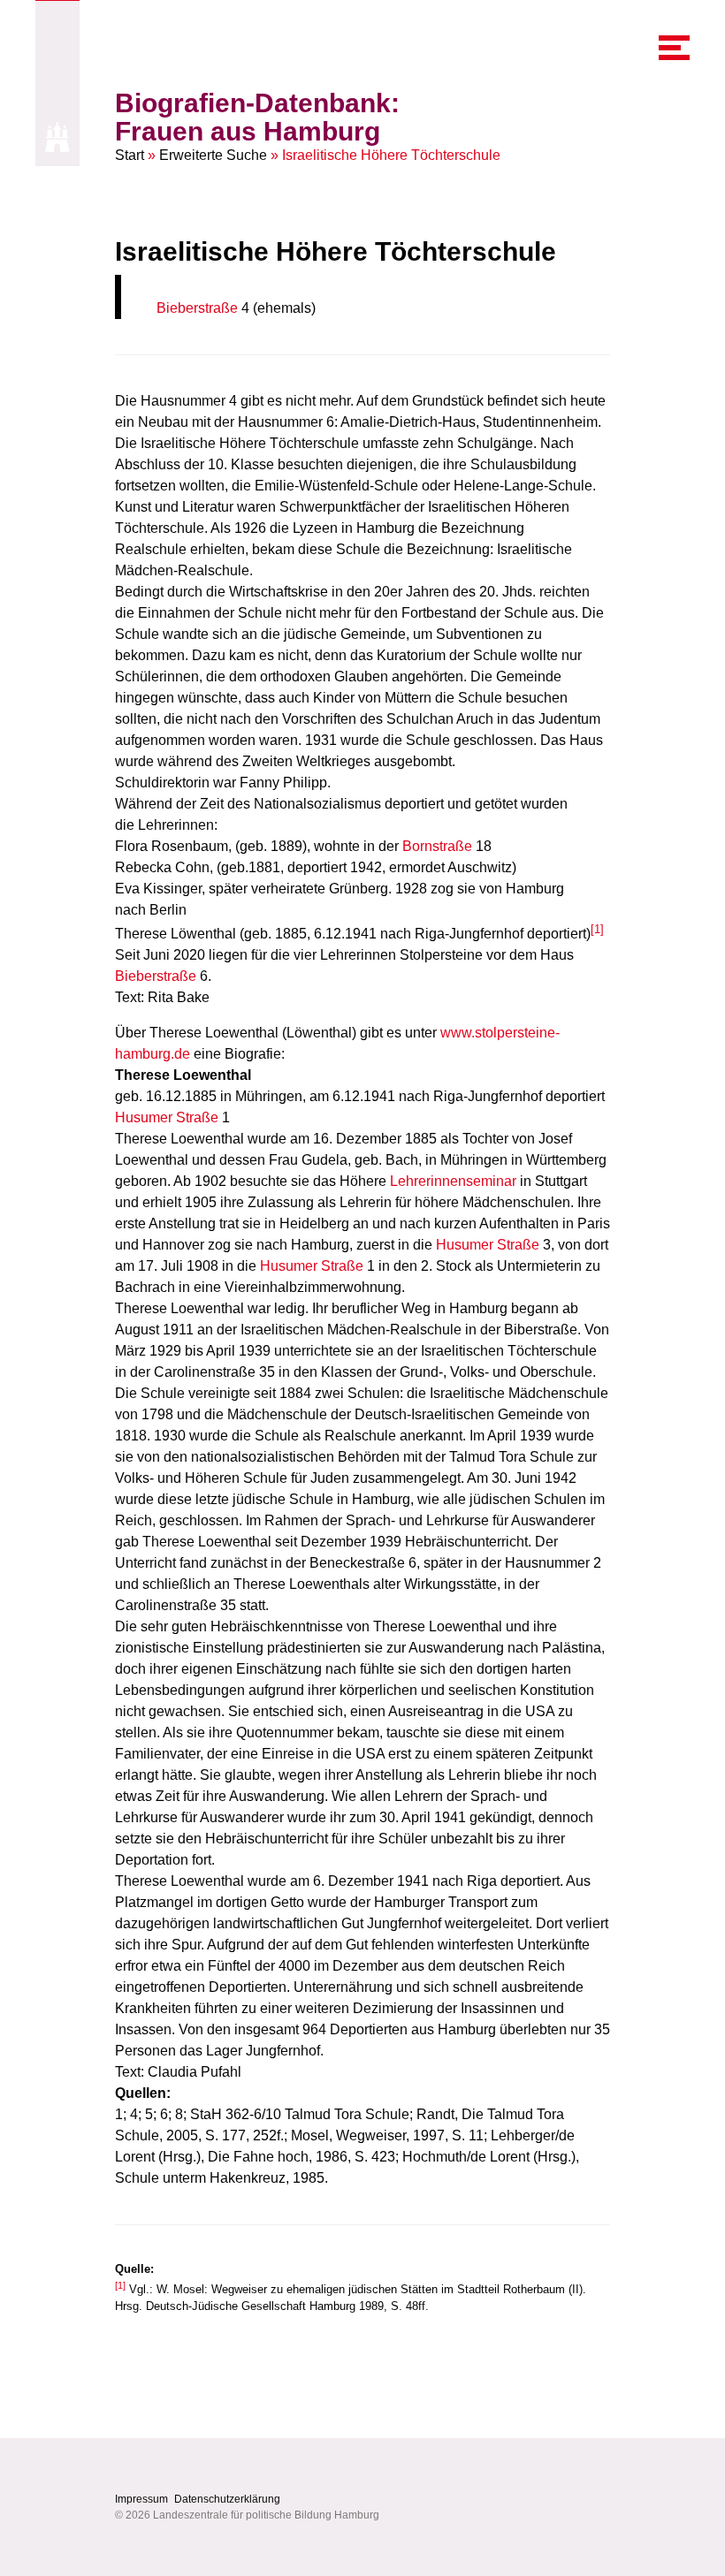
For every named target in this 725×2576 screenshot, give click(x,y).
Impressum (141, 2499)
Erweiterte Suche (213, 155)
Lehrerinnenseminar (453, 1181)
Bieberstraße (197, 308)
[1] (597, 929)
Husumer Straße (167, 1117)
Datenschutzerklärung (227, 2499)
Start (130, 155)
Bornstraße (437, 846)
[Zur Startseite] (57, 137)
